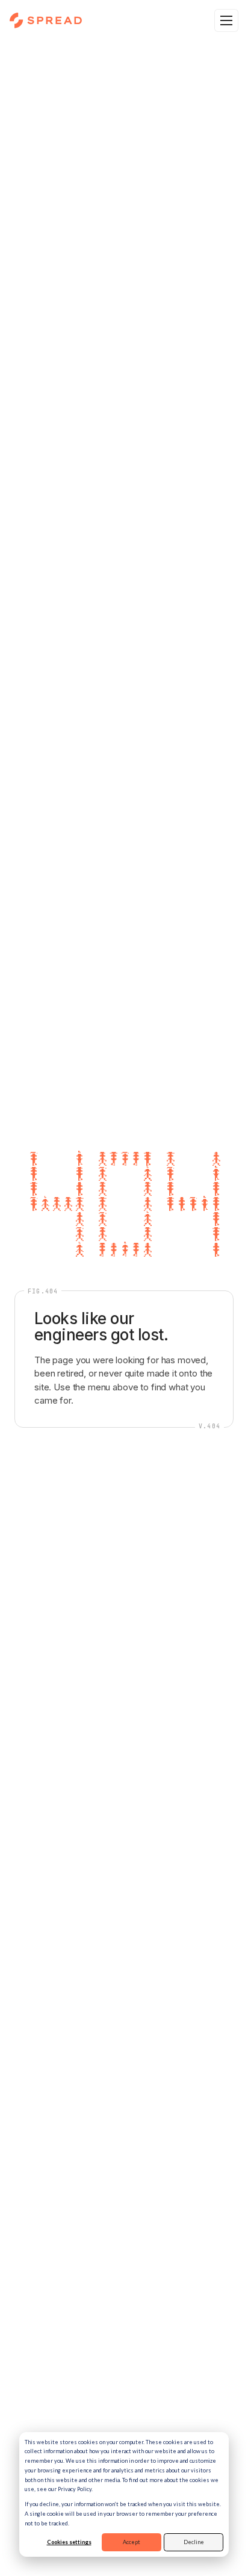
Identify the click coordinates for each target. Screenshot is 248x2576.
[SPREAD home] (46, 20)
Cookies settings (69, 2542)
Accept (132, 2542)
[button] (226, 20)
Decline (194, 2542)
